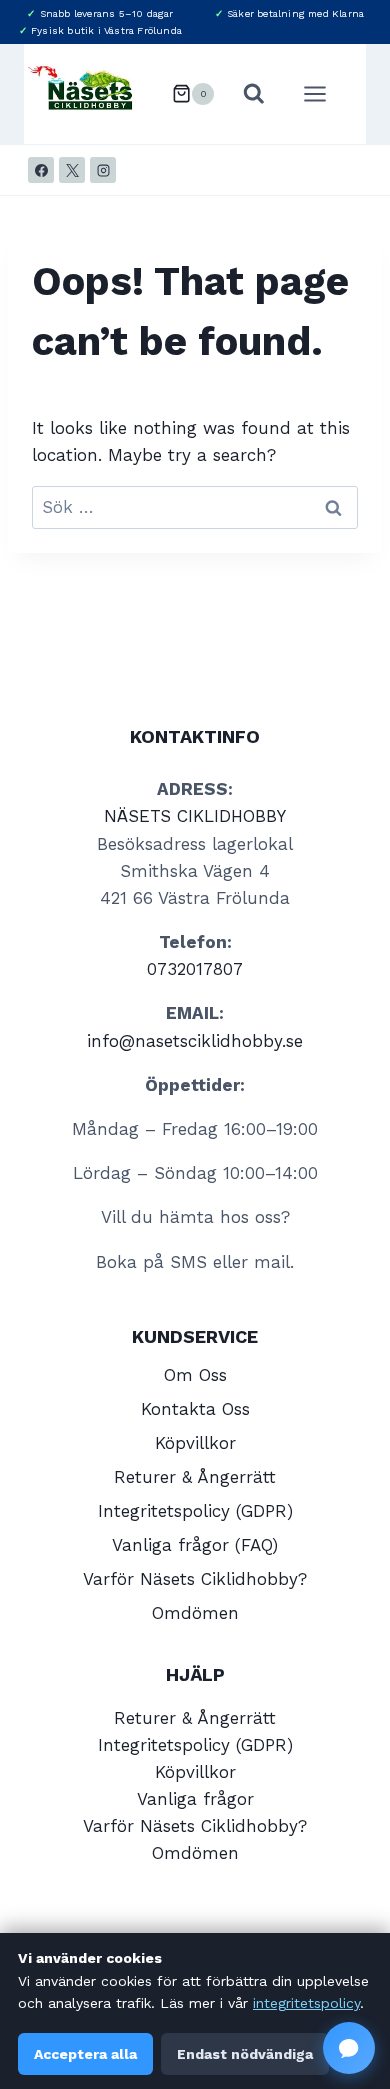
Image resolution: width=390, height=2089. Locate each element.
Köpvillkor (195, 1443)
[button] (349, 2048)
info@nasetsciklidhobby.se (195, 1041)
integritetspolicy (306, 2003)
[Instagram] (103, 170)
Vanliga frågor (195, 1799)
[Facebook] (41, 170)
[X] (72, 170)
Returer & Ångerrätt (195, 1477)
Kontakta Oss (195, 1409)
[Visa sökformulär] (254, 94)
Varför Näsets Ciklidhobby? (195, 1579)
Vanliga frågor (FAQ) (195, 1545)
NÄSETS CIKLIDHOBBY (195, 816)
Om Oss (195, 1375)
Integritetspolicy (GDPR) (195, 1511)
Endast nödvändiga (245, 2054)
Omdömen (195, 1613)
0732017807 (195, 969)
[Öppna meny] (325, 93)
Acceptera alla (85, 2054)
